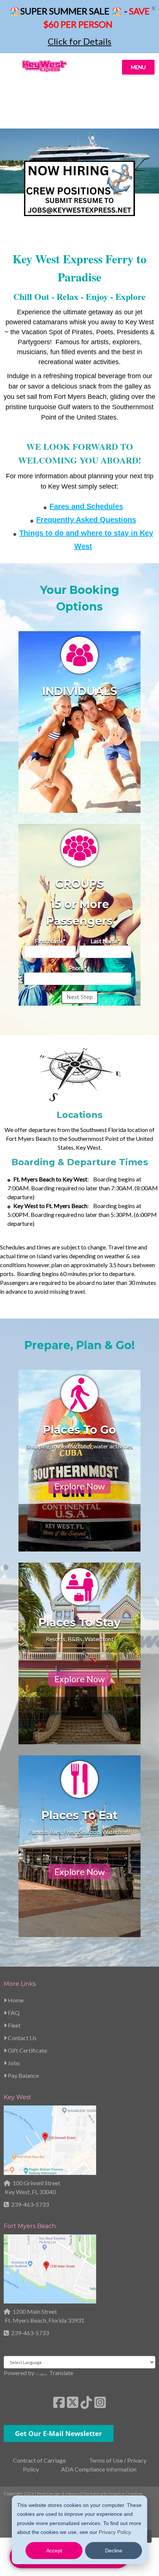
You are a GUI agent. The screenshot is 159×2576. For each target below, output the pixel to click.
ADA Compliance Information (99, 2469)
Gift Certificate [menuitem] (27, 2050)
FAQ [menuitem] (13, 2013)
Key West (18, 2097)
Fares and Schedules (86, 506)
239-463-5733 (30, 2204)
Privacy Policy (115, 2532)
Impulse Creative (126, 2493)
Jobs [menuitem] (13, 2063)
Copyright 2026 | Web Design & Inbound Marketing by (73, 2493)
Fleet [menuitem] (14, 2025)
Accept (54, 2551)
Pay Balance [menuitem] (23, 2075)
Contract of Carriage (39, 2460)
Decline (114, 2551)
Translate (61, 2373)
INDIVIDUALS (80, 691)
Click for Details (79, 41)
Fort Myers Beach (30, 2226)
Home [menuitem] (15, 2000)
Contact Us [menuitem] (22, 2038)
